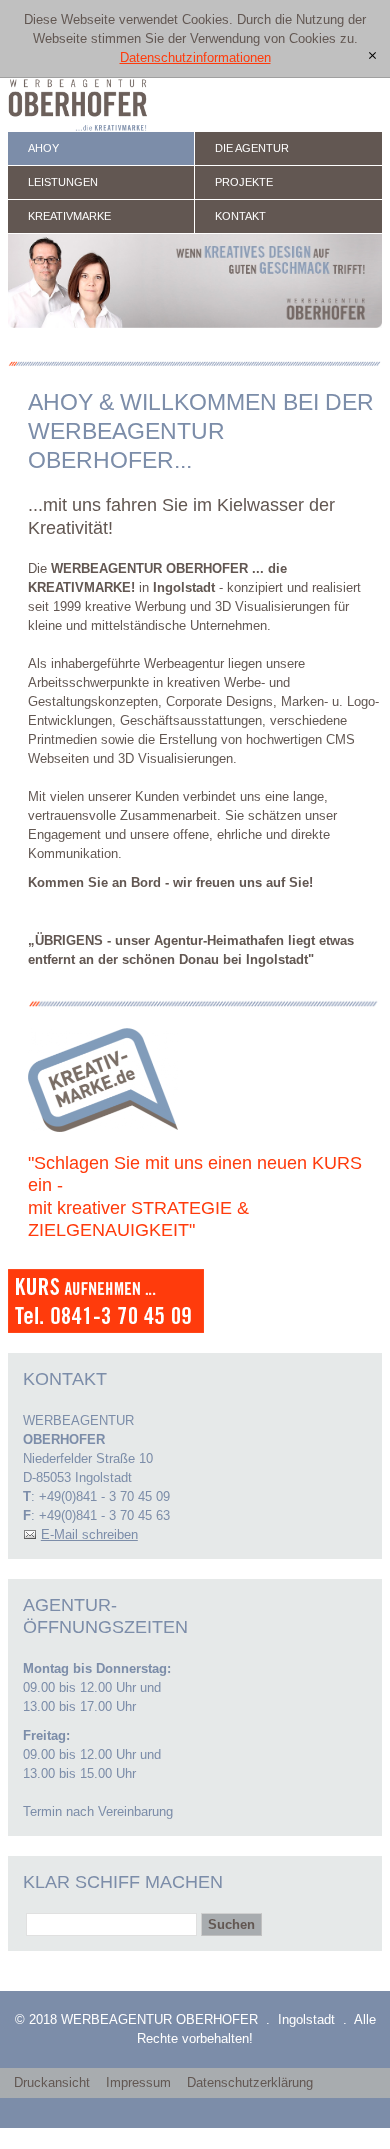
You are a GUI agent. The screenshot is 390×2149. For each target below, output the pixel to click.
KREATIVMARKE (69, 216)
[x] (372, 56)
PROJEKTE (244, 182)
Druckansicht (52, 2082)
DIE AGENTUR (252, 148)
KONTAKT (240, 216)
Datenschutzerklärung (250, 2082)
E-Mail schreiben (89, 1534)
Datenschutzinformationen (195, 57)
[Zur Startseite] (78, 105)
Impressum (138, 2082)
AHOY (43, 148)
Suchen (231, 1924)
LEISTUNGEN (63, 182)
